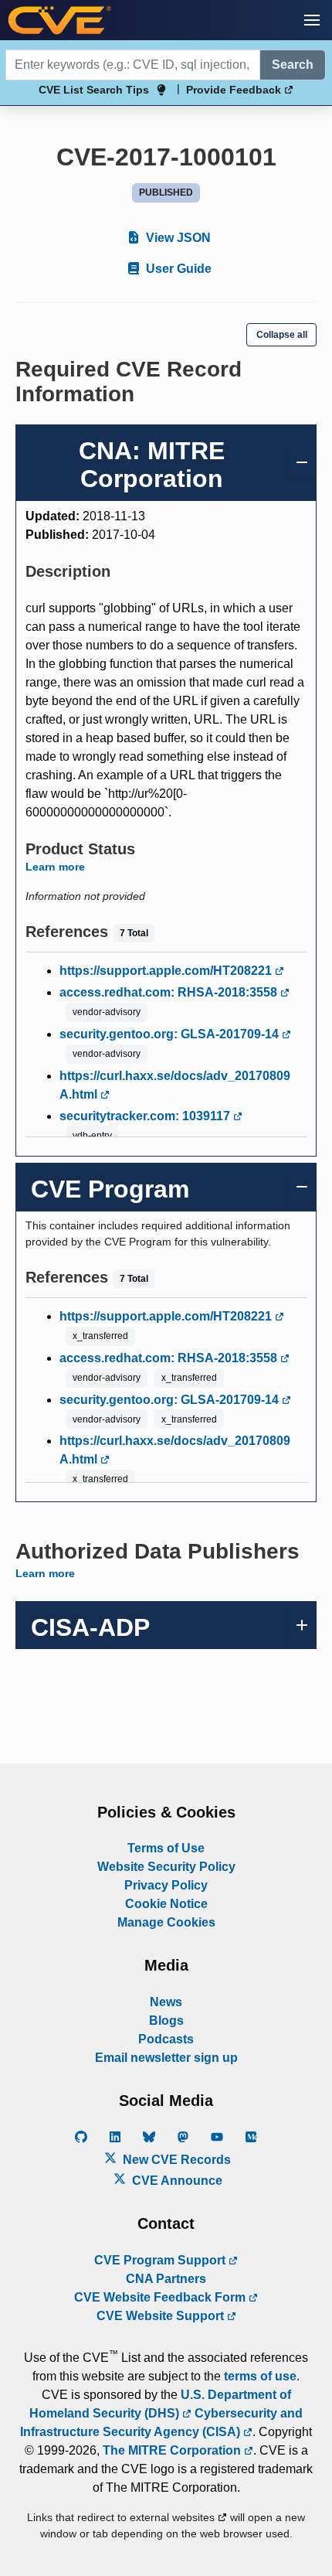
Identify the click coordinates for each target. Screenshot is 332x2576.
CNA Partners (166, 2279)
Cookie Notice (166, 1904)
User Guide (177, 269)
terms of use (260, 2376)
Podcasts (166, 2039)
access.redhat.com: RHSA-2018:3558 (170, 992)
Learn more (55, 867)
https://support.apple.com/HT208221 (167, 971)
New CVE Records (175, 2160)
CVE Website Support (162, 2316)
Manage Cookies (166, 1922)
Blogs (166, 2021)
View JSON (177, 238)
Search (293, 65)
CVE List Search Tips (94, 90)
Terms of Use (166, 1848)
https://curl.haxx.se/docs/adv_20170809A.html (175, 1085)
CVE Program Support (161, 2260)
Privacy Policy (166, 1885)
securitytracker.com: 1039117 (146, 1116)
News (166, 2002)
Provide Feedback (235, 90)
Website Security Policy (166, 1867)
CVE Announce (176, 2181)
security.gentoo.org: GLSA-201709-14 (171, 1034)
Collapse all (282, 335)
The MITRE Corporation (173, 2450)
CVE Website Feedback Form (161, 2297)
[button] (312, 20)
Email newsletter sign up (166, 2058)
